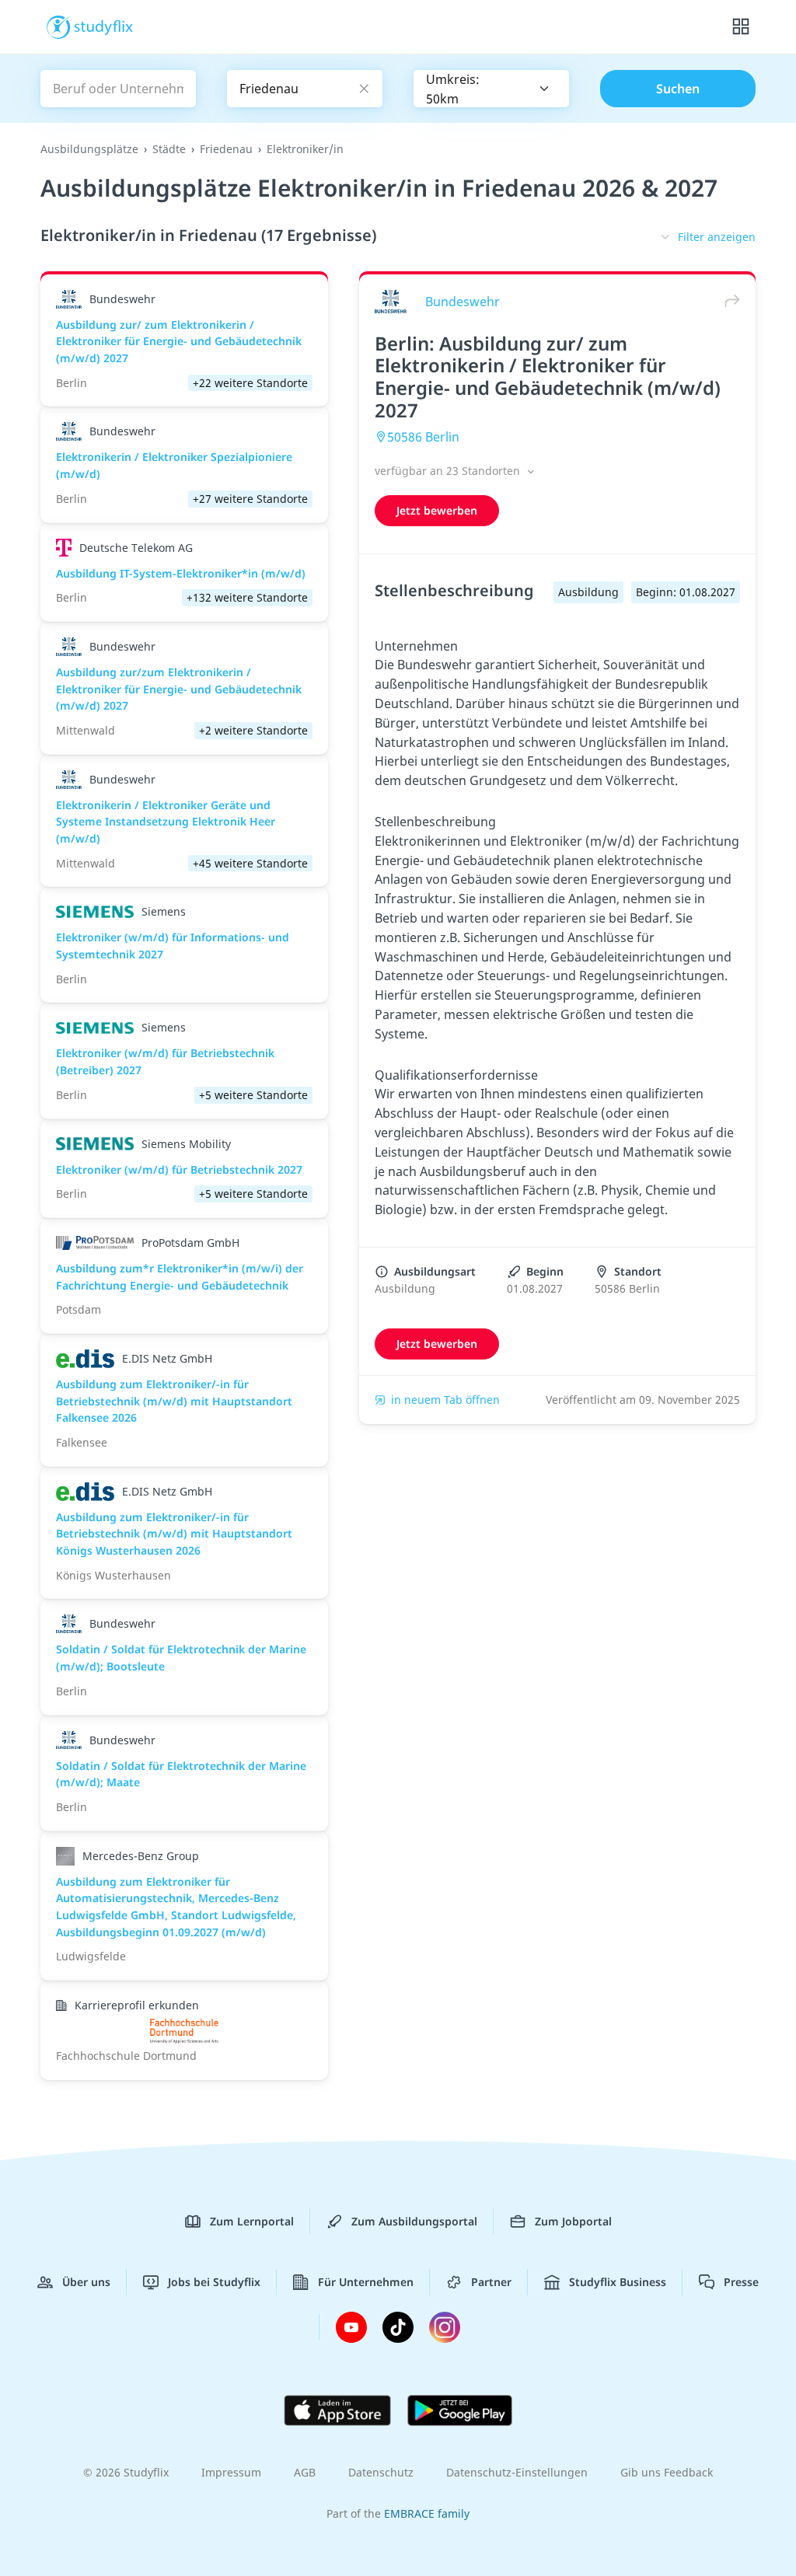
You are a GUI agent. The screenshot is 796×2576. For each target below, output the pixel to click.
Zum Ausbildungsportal (414, 2221)
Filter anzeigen (717, 237)
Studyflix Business (618, 2282)
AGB (305, 2472)
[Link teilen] (728, 301)
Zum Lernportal (252, 2221)
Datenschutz (381, 2472)
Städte (169, 149)
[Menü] (741, 27)
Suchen (678, 89)
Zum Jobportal (573, 2221)
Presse (741, 2282)
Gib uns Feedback (667, 2472)
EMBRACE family (427, 2513)
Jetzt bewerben (437, 510)
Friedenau (226, 149)
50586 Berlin (423, 437)
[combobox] (491, 89)
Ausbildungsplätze (89, 149)
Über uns (86, 2282)
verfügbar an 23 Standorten (449, 471)
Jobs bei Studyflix (214, 2282)
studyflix (104, 26)
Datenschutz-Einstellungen (517, 2472)
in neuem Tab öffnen (445, 1400)
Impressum (231, 2472)
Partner (491, 2282)
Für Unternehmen (366, 2282)
